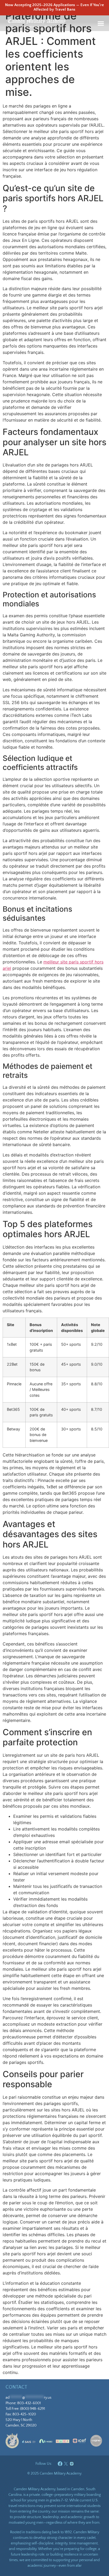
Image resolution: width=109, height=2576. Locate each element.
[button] (101, 23)
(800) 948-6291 (33, 2409)
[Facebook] (60, 2464)
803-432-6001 (29, 2403)
